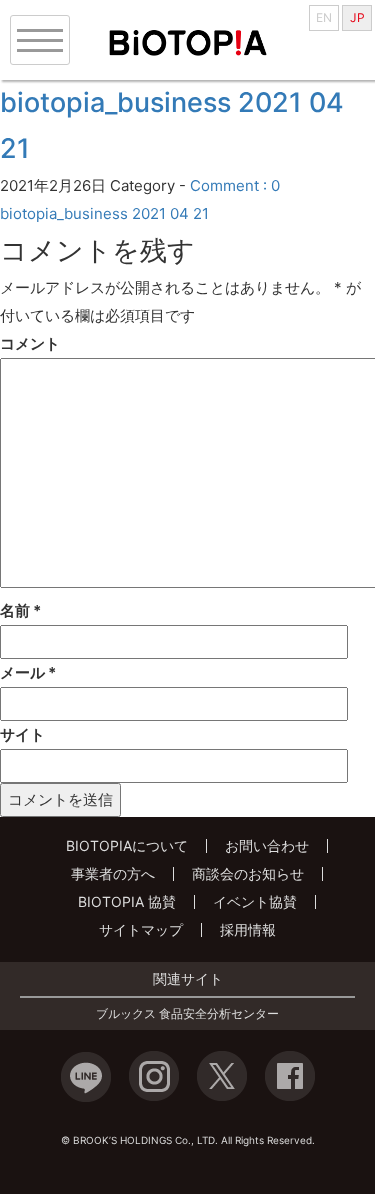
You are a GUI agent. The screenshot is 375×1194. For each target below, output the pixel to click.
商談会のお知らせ (248, 873)
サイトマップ (141, 929)
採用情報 (248, 929)
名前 (20, 610)
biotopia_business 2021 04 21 (104, 213)
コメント (30, 343)
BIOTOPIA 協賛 (127, 901)
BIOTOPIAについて (127, 845)
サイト (22, 734)
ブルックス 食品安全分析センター (187, 1014)
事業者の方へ (113, 873)
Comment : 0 (235, 185)
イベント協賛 (255, 901)
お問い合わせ (267, 845)
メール (28, 672)
